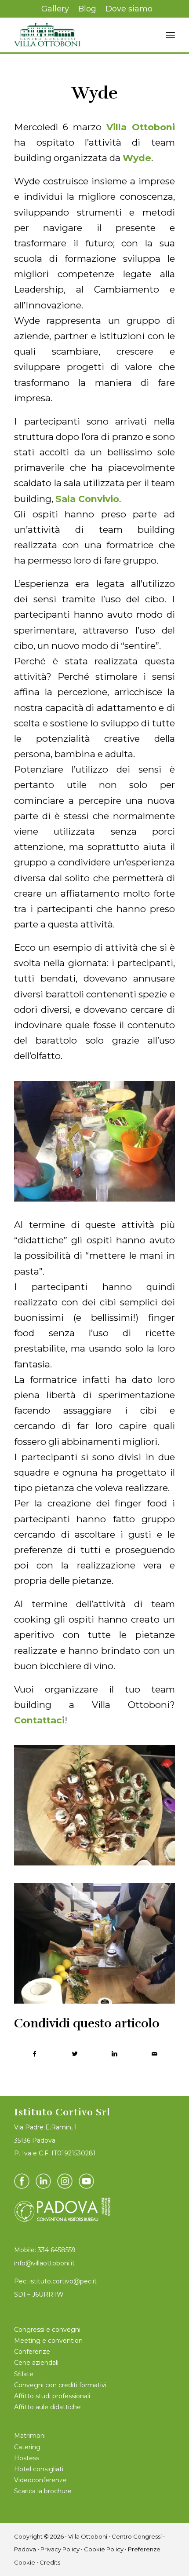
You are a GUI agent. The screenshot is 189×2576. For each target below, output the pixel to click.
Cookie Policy (104, 2549)
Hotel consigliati (39, 2469)
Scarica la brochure (43, 2491)
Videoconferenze (40, 2480)
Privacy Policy (60, 2549)
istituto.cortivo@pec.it (63, 2281)
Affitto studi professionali (52, 2396)
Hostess (27, 2458)
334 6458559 (57, 2250)
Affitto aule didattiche (47, 2407)
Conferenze (32, 2352)
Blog (87, 9)
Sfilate (24, 2374)
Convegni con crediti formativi (60, 2385)
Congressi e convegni (47, 2330)
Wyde (95, 93)
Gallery (55, 9)
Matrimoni (30, 2436)
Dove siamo (129, 9)
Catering (27, 2447)
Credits (50, 2562)
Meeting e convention (48, 2341)
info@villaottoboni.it (44, 2263)
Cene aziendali (36, 2363)
